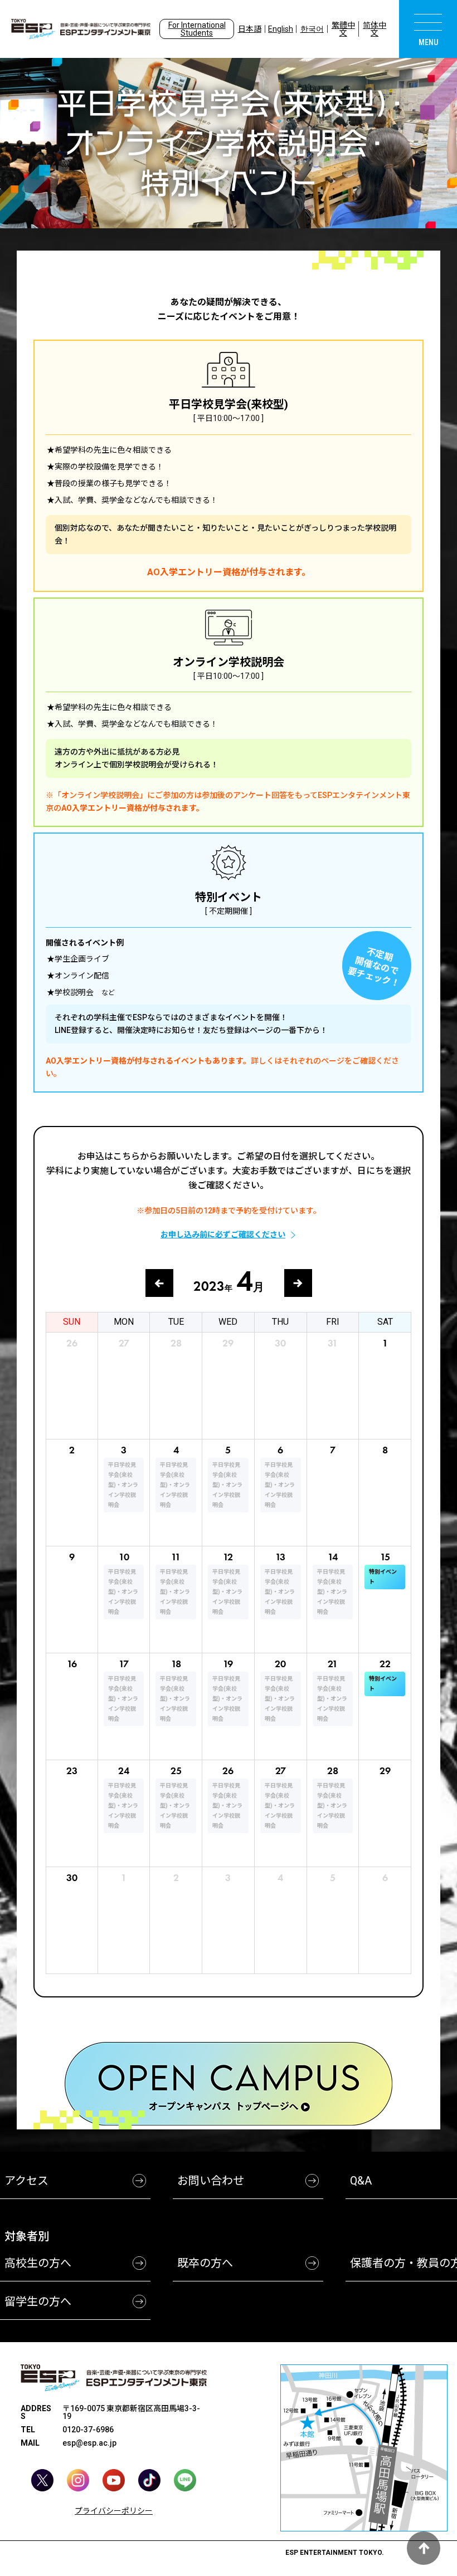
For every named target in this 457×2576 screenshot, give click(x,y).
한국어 (312, 29)
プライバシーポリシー (114, 2511)
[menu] (428, 29)
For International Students (197, 29)
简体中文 (375, 29)
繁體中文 (343, 29)
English (281, 29)
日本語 (250, 29)
